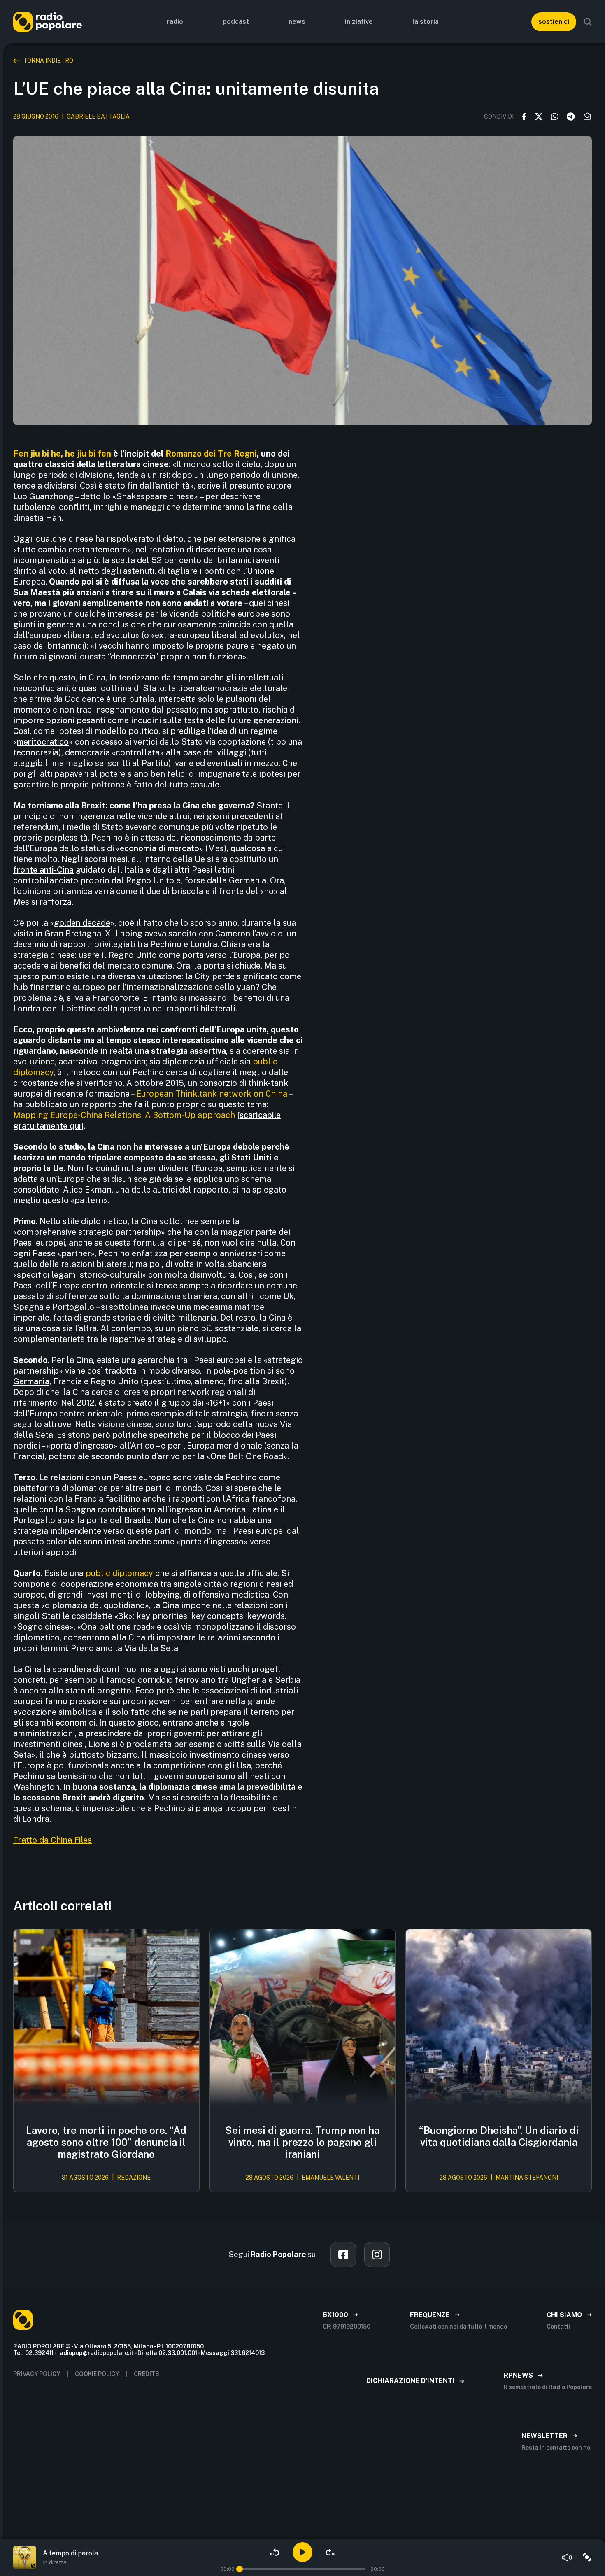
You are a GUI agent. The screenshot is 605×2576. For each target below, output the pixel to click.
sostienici (554, 22)
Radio (175, 22)
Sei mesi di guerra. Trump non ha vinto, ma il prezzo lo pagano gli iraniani (302, 2142)
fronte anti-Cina (43, 870)
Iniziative (359, 22)
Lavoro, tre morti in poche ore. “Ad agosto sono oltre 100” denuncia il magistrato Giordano (106, 2142)
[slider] (240, 2569)
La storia (426, 22)
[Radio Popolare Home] (48, 22)
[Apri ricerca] (588, 22)
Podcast (236, 22)
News (297, 22)
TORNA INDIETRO (48, 61)
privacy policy (37, 2374)
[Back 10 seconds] (275, 2552)
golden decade (82, 923)
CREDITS (147, 2374)
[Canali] (587, 2557)
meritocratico (43, 742)
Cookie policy (97, 2374)
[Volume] (567, 2557)
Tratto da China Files (52, 1840)
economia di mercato (159, 848)
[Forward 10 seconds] (330, 2552)
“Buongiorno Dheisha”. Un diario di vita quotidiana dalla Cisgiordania (499, 2136)
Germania (31, 1381)
